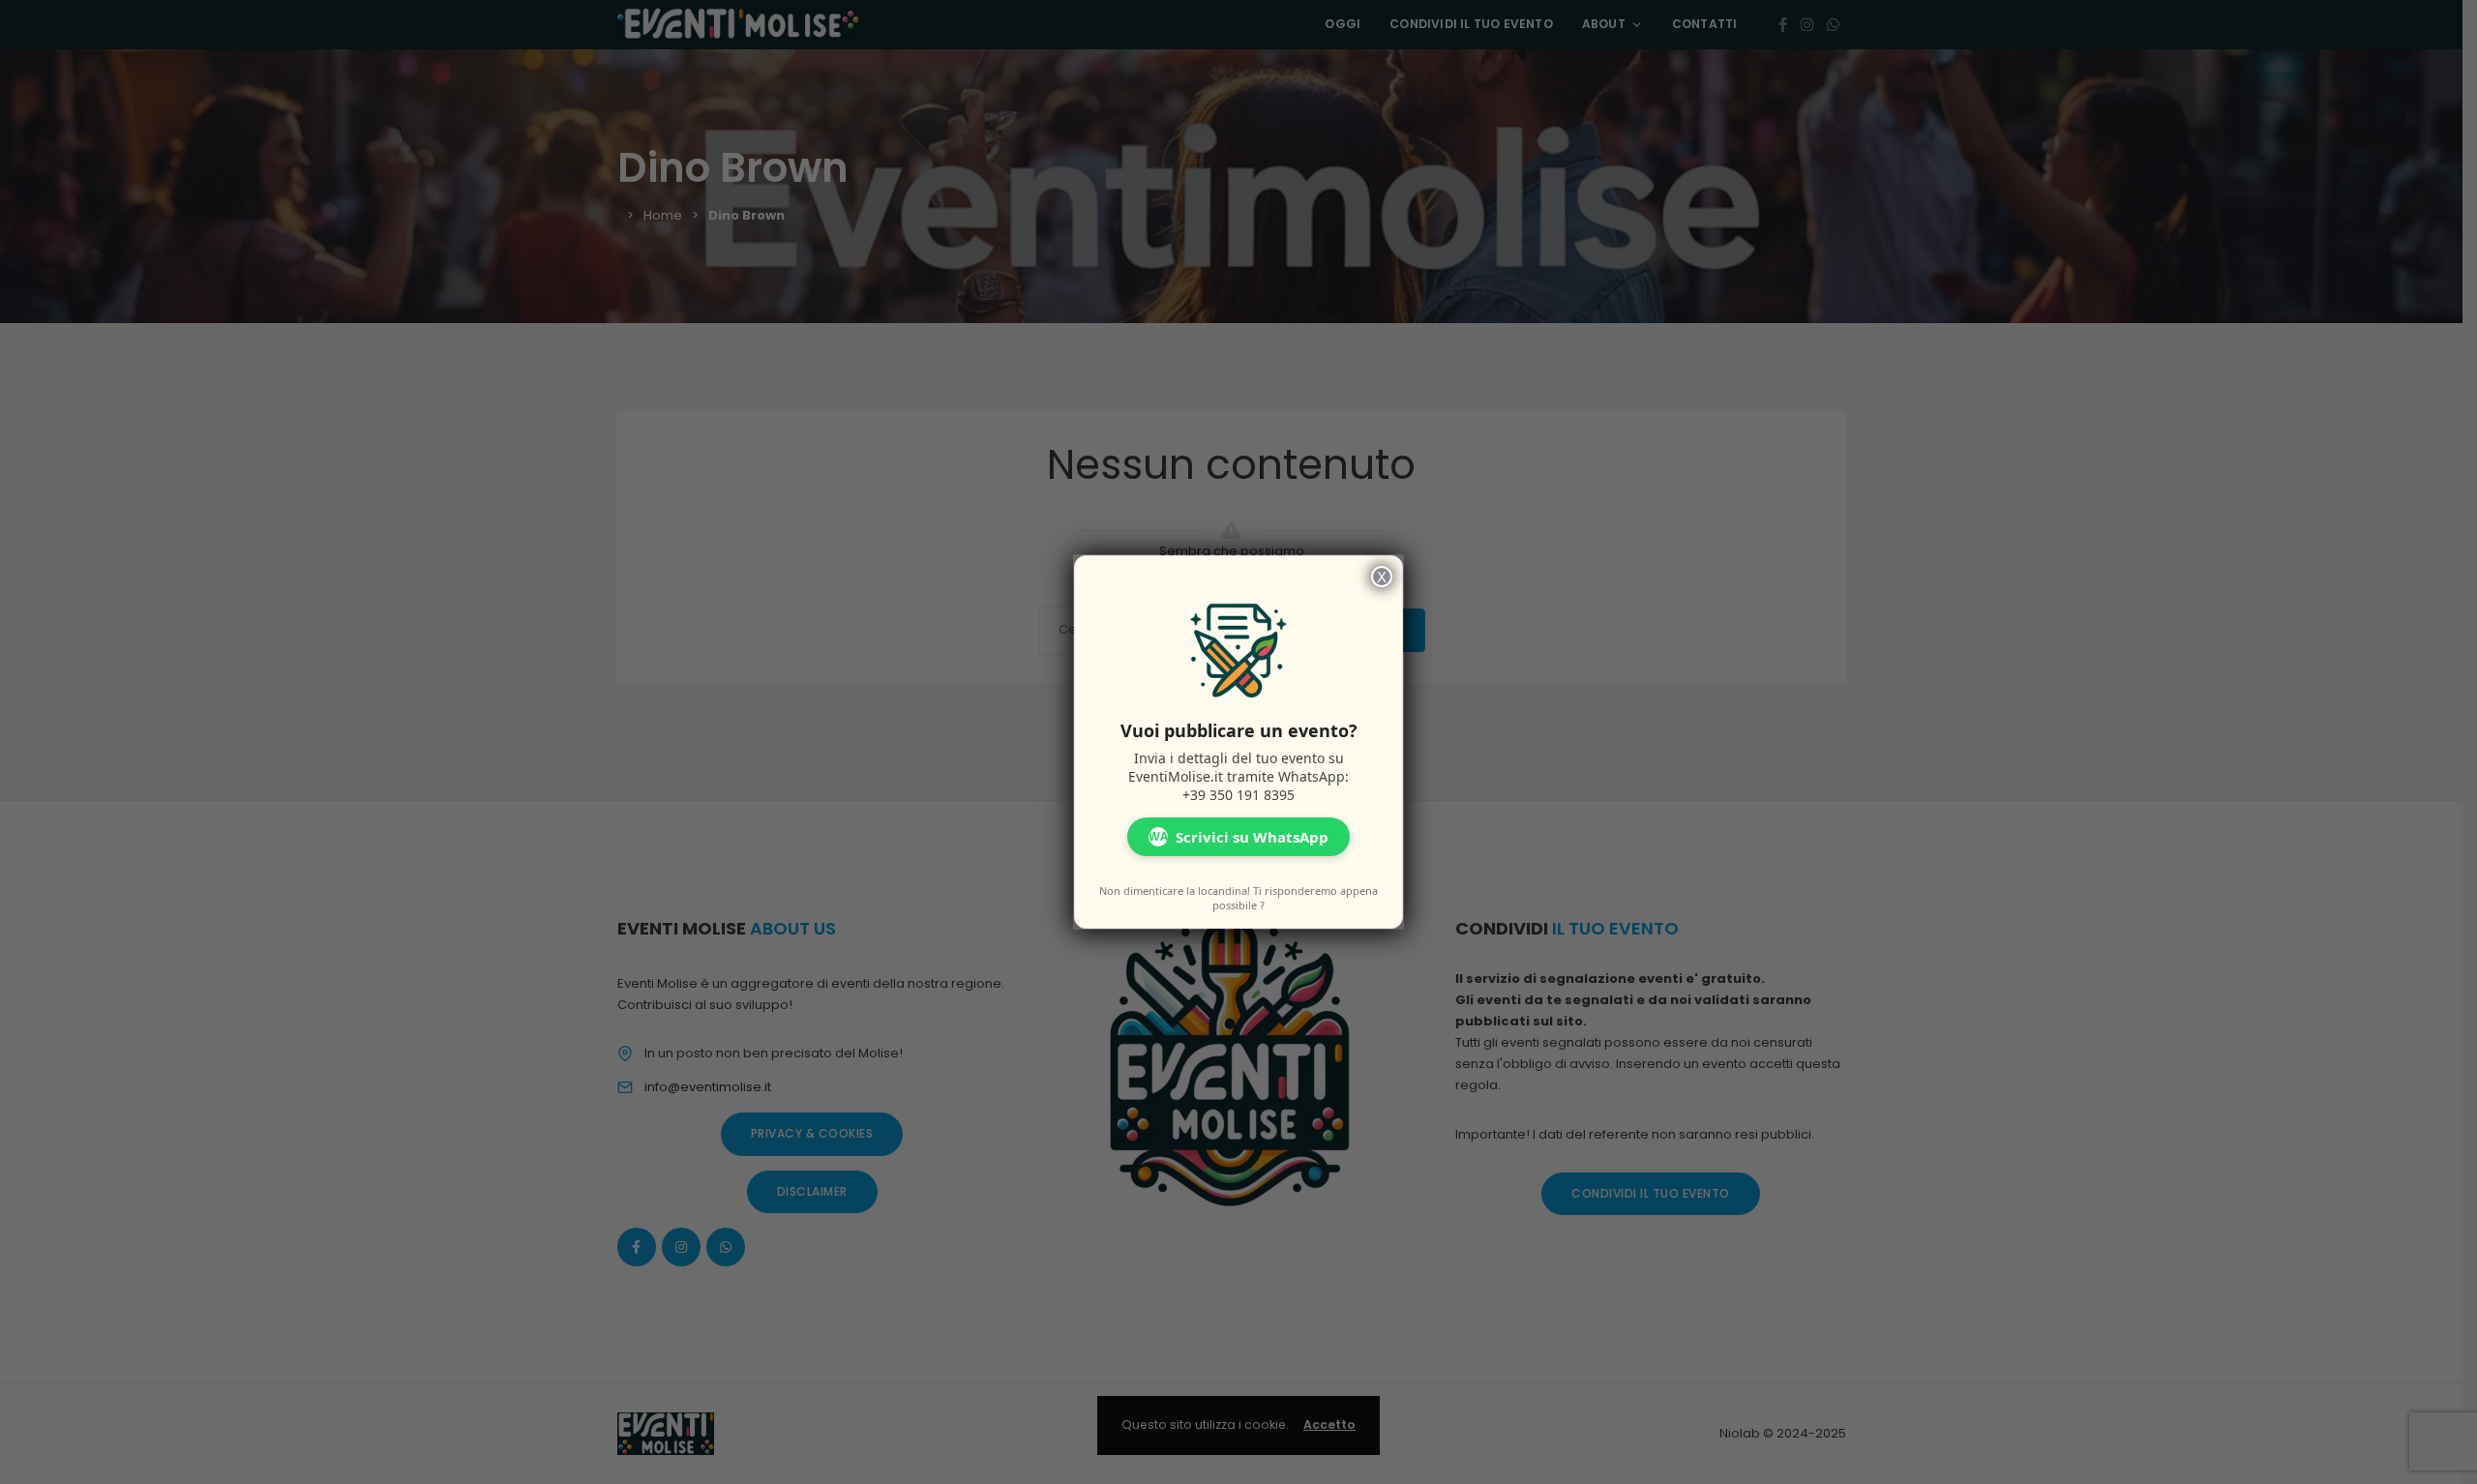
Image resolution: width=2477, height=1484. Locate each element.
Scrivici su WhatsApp (1238, 837)
